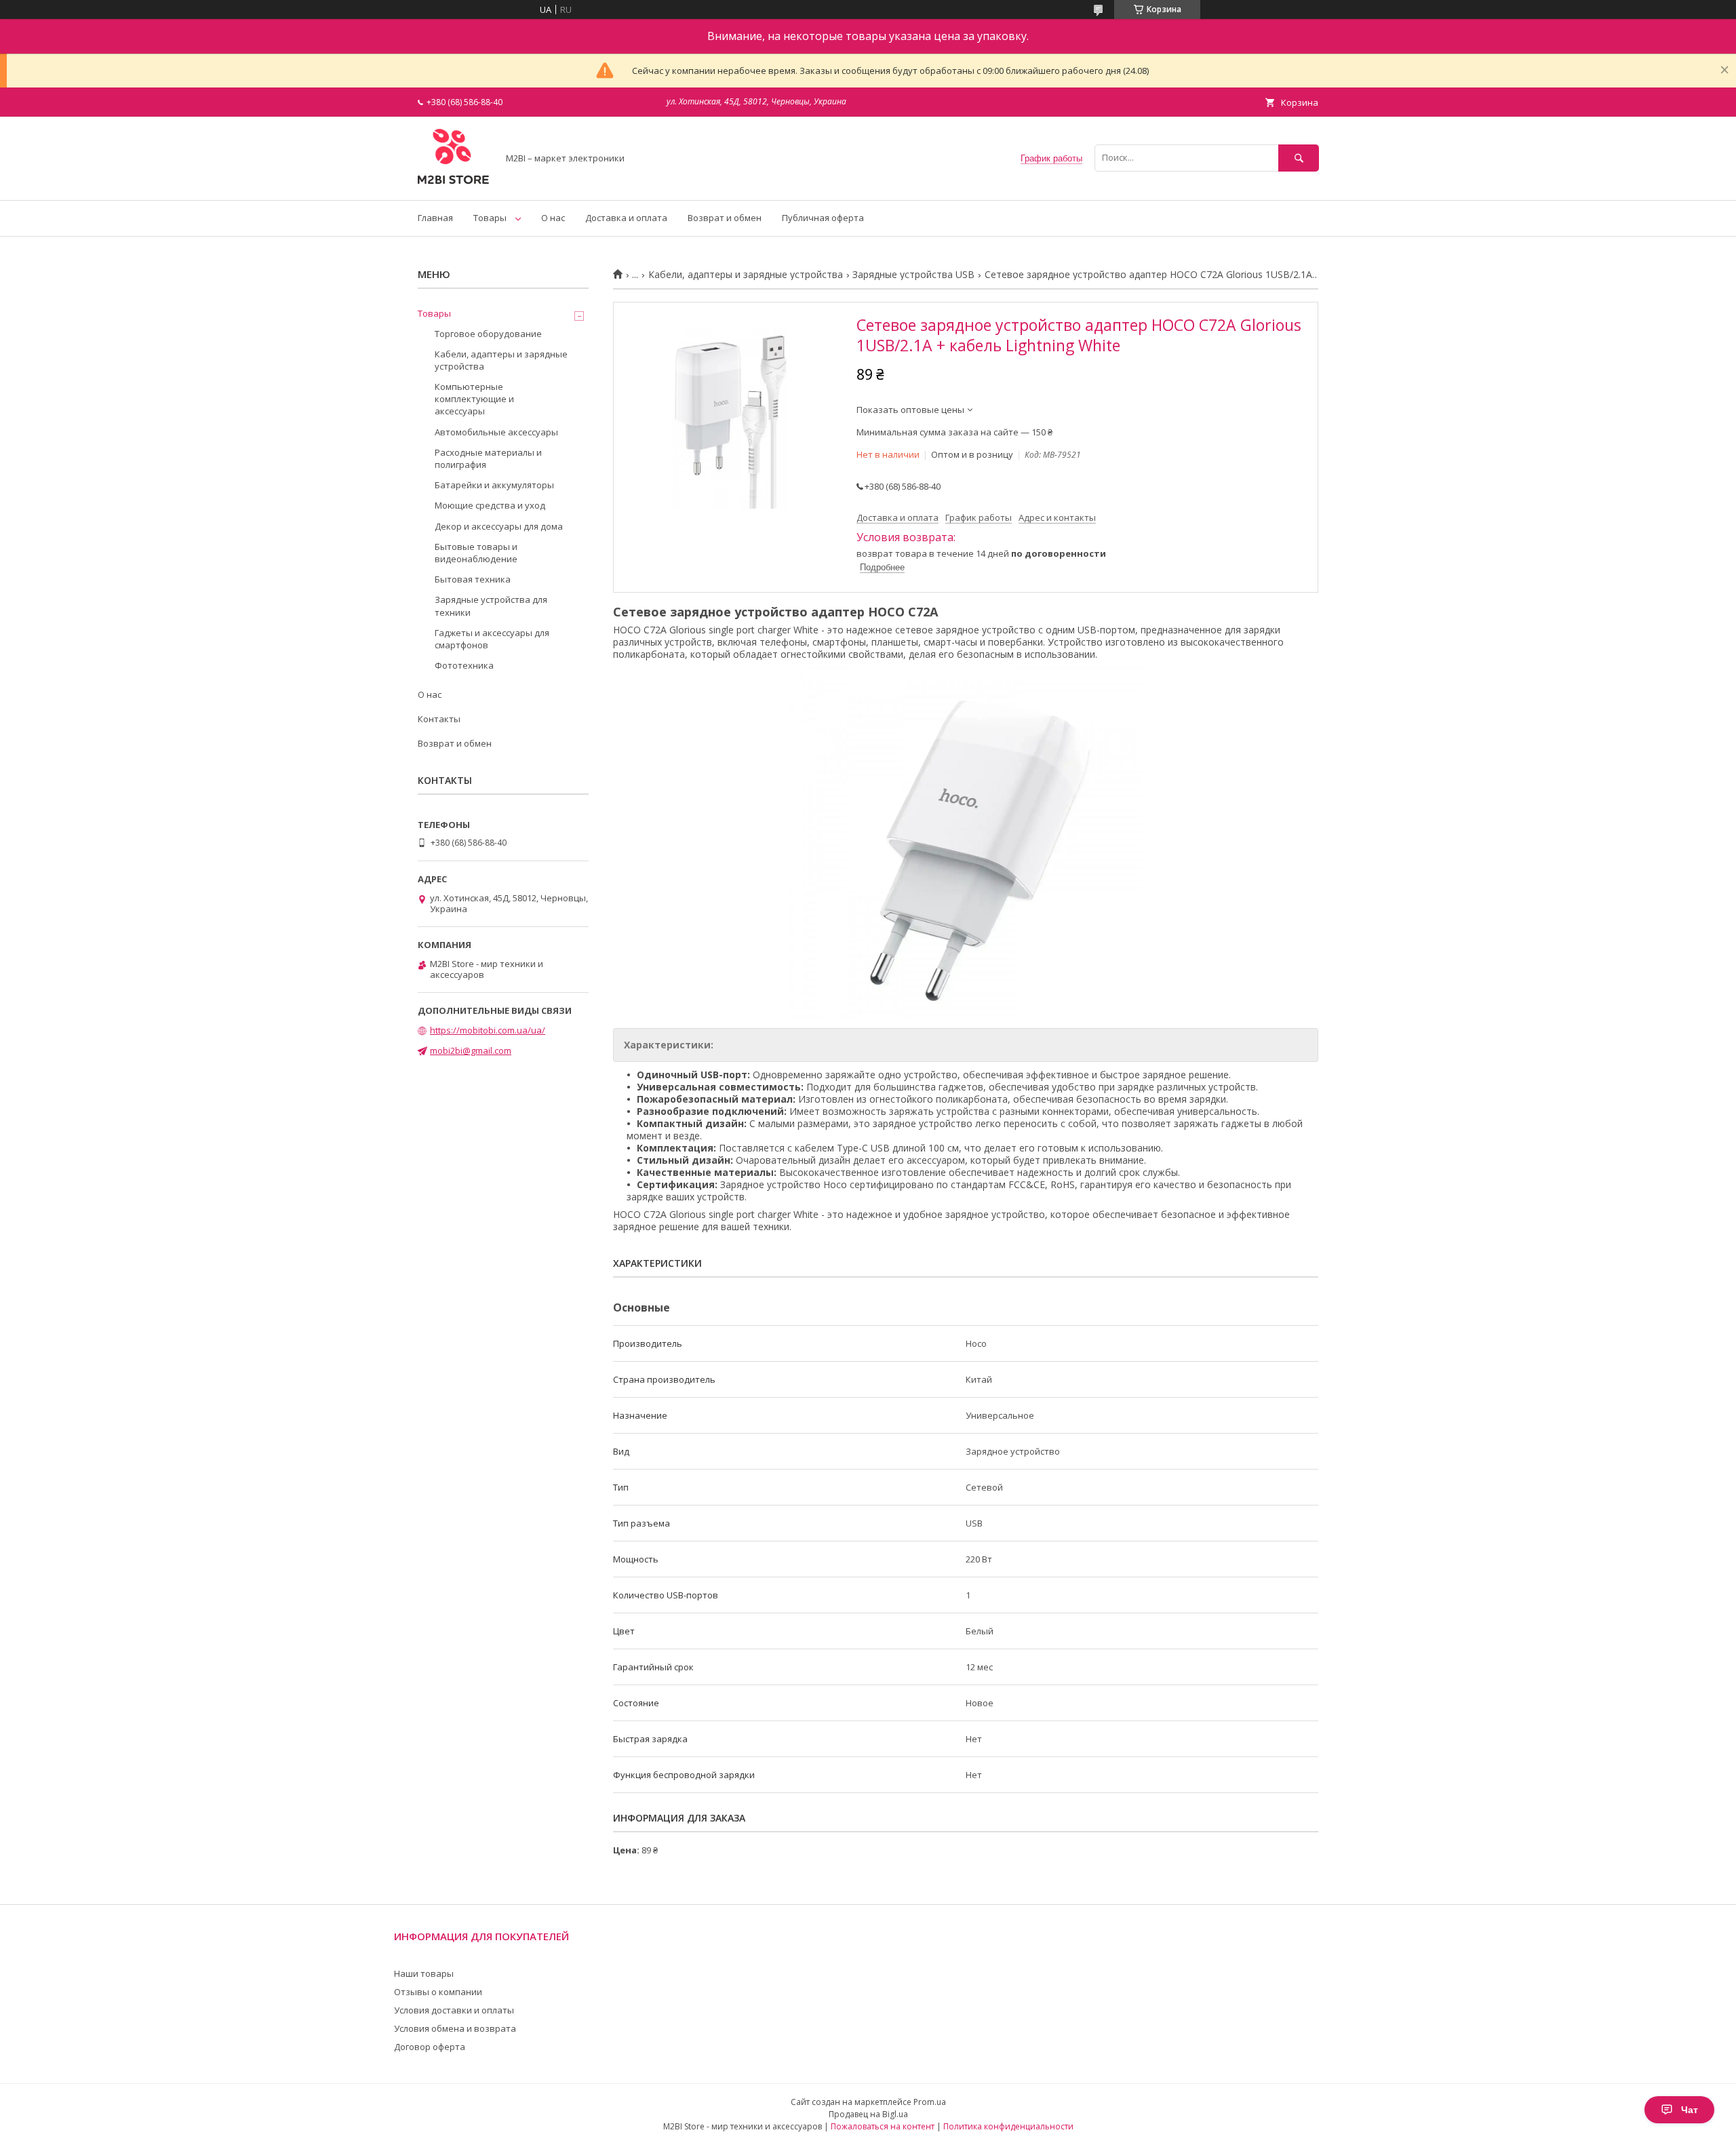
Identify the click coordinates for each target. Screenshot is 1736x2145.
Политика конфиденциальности (1008, 2126)
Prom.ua (930, 2102)
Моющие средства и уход (490, 505)
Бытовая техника (473, 579)
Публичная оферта (823, 218)
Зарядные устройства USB (913, 275)
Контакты (439, 719)
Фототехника (464, 665)
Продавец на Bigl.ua (868, 2114)
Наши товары (424, 1973)
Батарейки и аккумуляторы (494, 485)
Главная (435, 218)
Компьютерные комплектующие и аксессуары (474, 399)
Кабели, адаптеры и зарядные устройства (746, 275)
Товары (490, 218)
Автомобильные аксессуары (496, 432)
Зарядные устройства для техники (491, 606)
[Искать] (1299, 158)
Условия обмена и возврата (455, 2028)
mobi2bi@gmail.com (471, 1050)
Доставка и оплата (626, 218)
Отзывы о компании (438, 1992)
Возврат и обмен (725, 218)
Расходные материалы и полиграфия (488, 458)
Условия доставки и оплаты (454, 2010)
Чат (1690, 2110)
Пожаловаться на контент (883, 2126)
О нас (553, 218)
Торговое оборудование (488, 334)
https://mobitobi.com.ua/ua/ (488, 1030)
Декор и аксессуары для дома (499, 526)
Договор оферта (430, 2047)
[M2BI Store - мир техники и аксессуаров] (454, 182)
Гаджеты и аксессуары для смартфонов (492, 639)
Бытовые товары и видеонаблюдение (476, 553)
